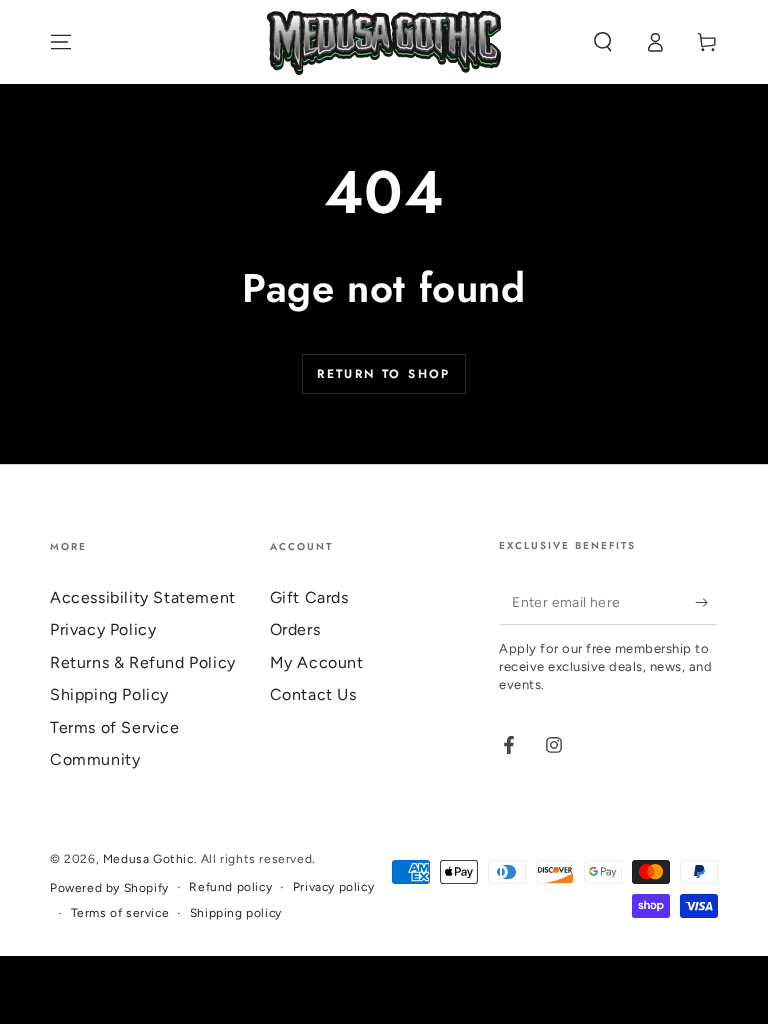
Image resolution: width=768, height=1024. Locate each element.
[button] (603, 42)
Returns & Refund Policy (143, 662)
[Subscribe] (706, 602)
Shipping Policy (109, 694)
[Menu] (61, 42)
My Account (317, 662)
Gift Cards (309, 597)
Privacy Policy (103, 629)
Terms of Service (115, 727)
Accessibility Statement (143, 597)
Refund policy (230, 887)
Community (95, 759)
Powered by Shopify (109, 888)
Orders (295, 629)
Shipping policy (236, 913)
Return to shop (384, 374)
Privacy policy (333, 887)
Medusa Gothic (148, 859)
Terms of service (120, 913)
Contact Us (313, 694)
